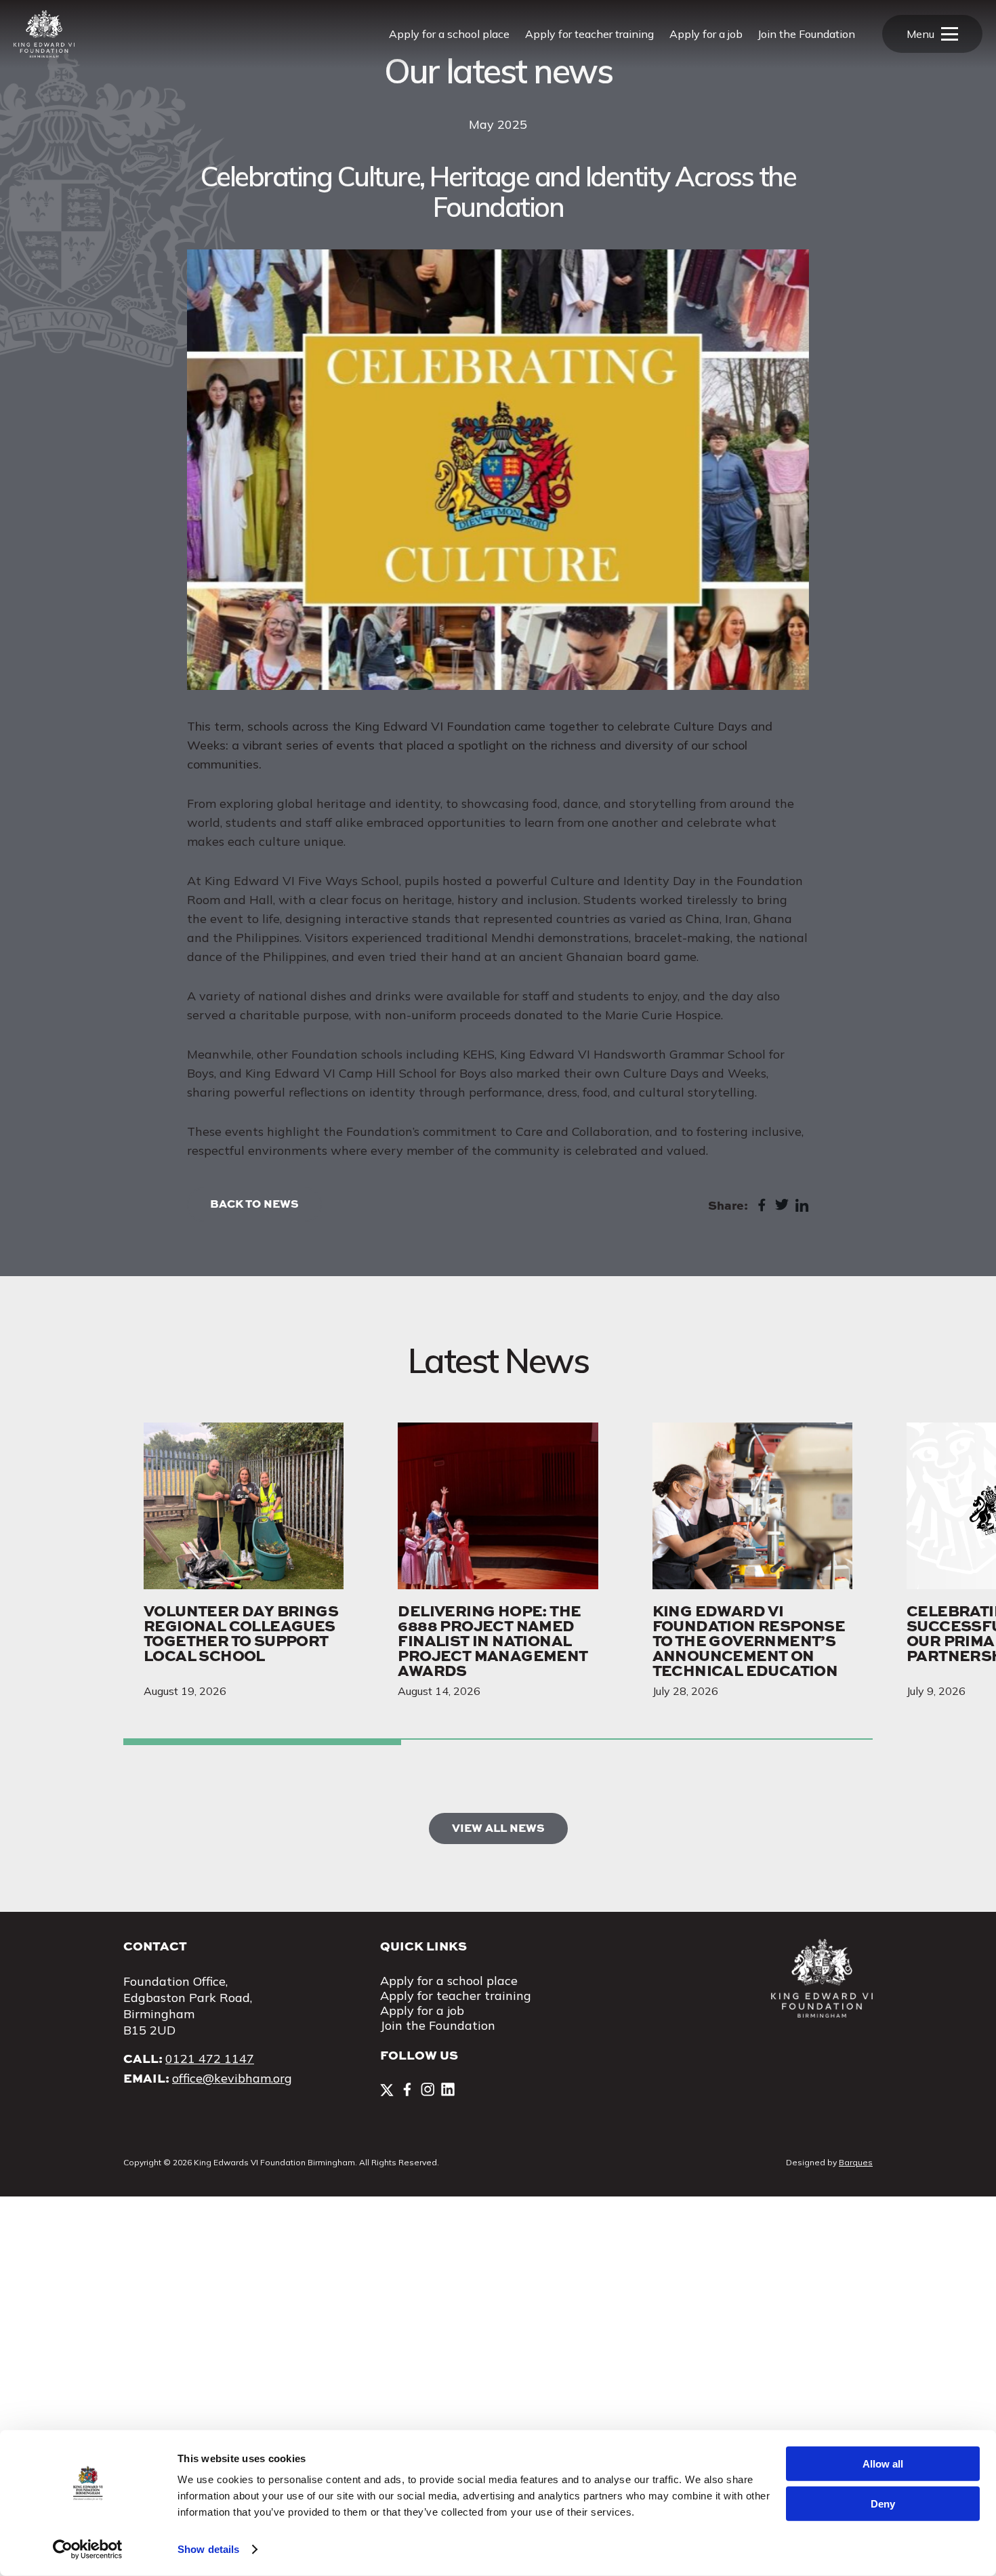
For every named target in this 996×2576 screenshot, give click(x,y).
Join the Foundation (806, 34)
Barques (856, 2162)
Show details (208, 2549)
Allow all (883, 2464)
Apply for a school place (449, 34)
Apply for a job (706, 34)
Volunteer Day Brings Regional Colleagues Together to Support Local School (241, 1633)
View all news (498, 1827)
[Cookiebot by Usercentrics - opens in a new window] (88, 2550)
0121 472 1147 (210, 2059)
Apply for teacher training (589, 34)
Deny (883, 2503)
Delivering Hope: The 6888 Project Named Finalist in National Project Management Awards (493, 1640)
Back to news (254, 1203)
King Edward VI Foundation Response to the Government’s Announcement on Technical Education (749, 1640)
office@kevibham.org (232, 2078)
